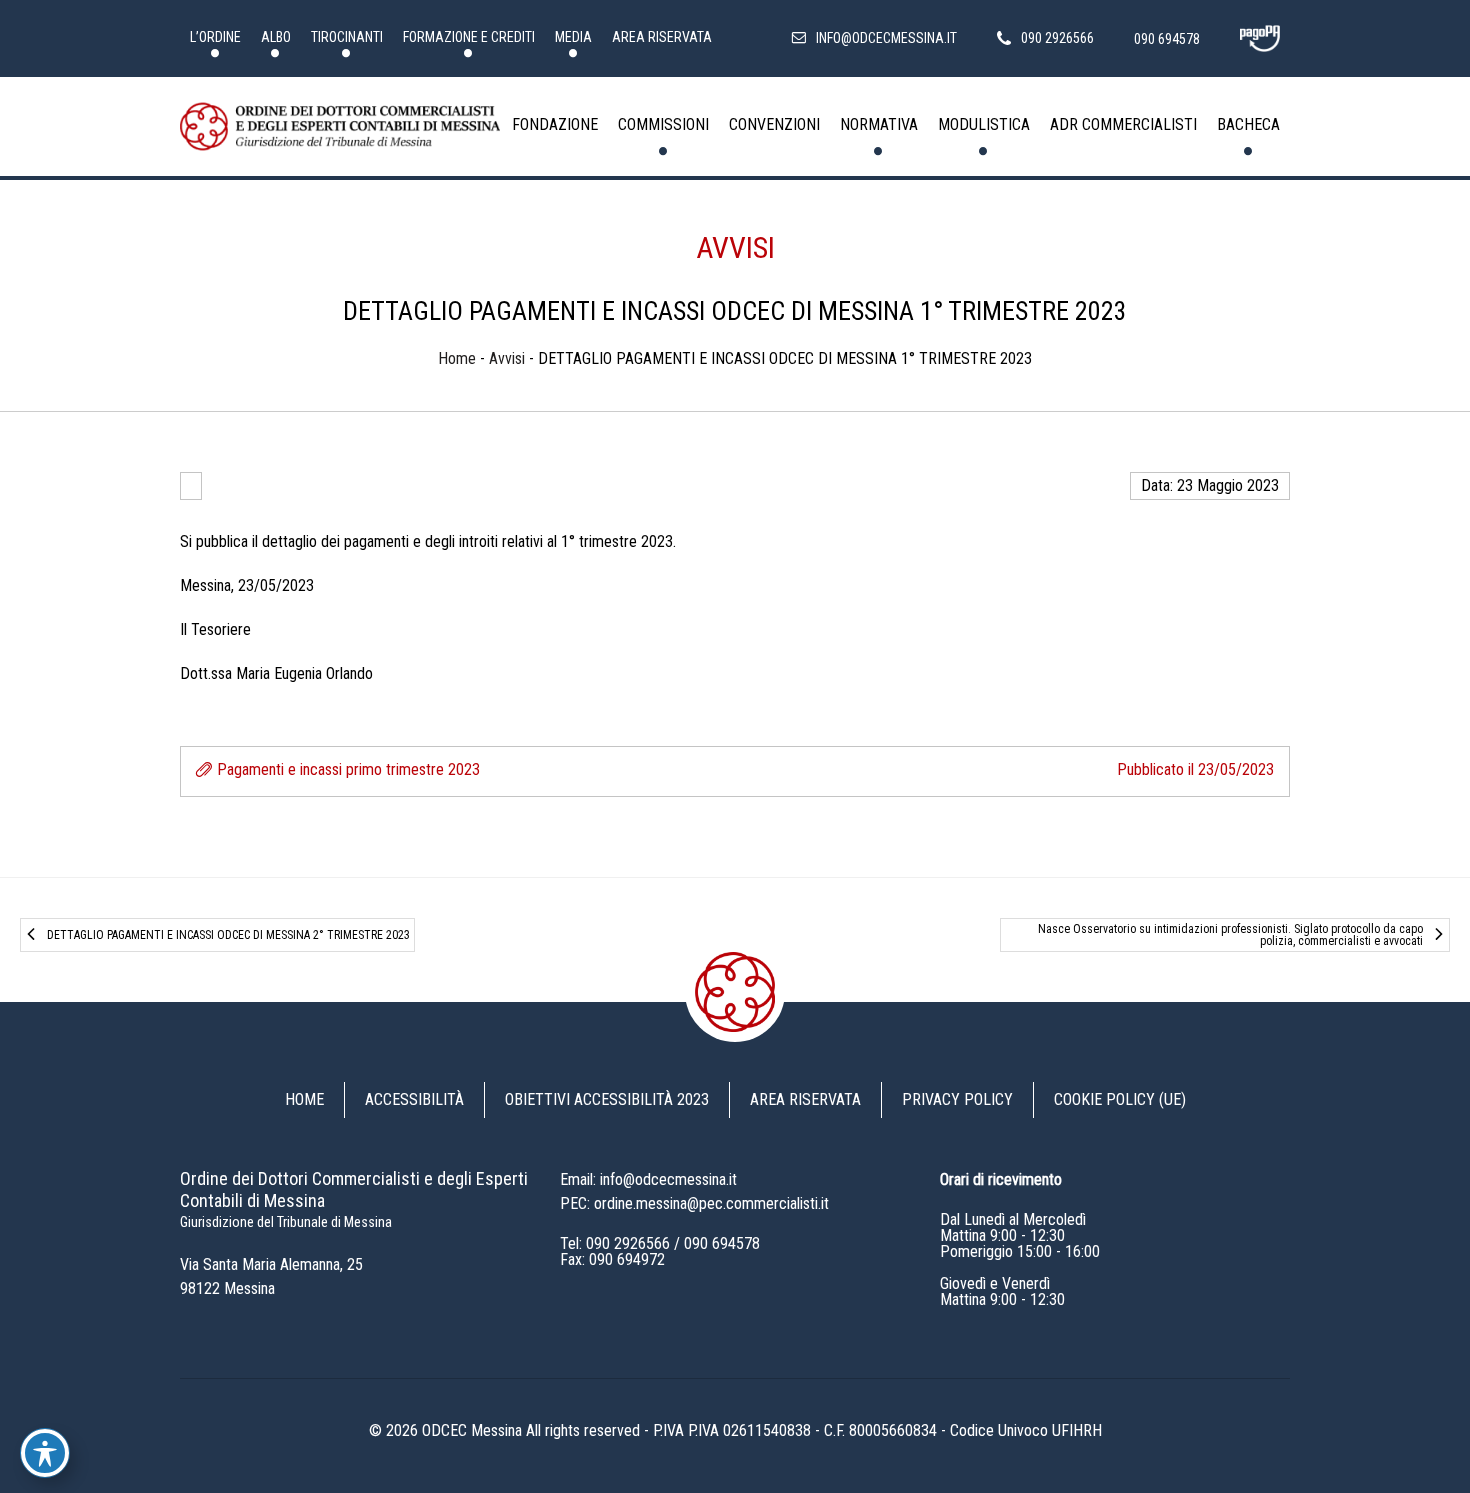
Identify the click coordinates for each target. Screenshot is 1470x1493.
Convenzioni (774, 124)
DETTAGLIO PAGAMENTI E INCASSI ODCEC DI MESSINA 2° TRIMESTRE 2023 (228, 935)
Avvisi (735, 247)
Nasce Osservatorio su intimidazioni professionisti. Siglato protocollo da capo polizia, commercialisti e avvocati (1230, 935)
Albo (276, 37)
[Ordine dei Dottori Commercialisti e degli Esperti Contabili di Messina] (340, 127)
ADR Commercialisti (1123, 124)
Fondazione (555, 124)
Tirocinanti (347, 37)
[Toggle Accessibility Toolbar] (45, 1453)
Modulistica (984, 124)
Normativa (879, 124)
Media (573, 37)
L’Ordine (215, 37)
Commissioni (663, 124)
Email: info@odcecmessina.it (648, 1179)
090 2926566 (628, 1243)
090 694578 (722, 1243)
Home (457, 358)
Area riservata (662, 37)
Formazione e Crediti (469, 37)
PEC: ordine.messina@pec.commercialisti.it (694, 1203)
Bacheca (1248, 124)
